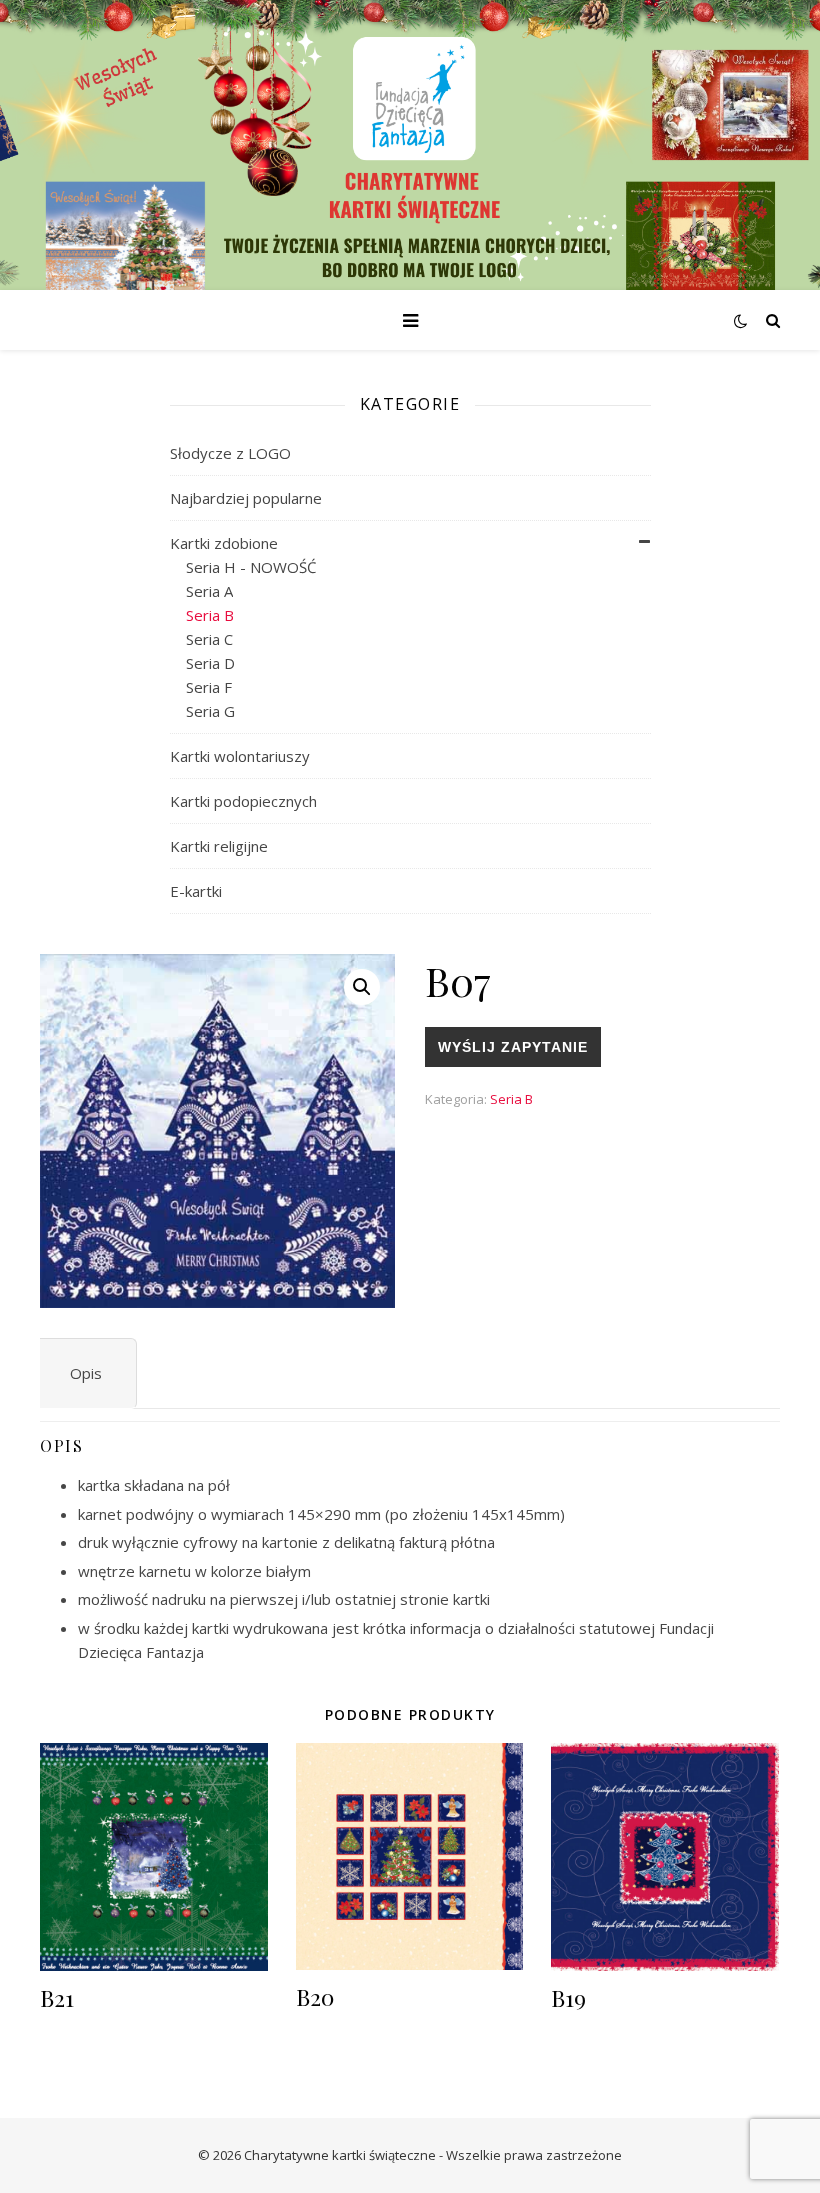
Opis (86, 1373)
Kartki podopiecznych (243, 801)
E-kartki (196, 891)
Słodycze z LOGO (230, 453)
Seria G (210, 711)
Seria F (209, 687)
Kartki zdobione (224, 543)
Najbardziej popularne (246, 498)
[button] (362, 987)
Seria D (210, 663)
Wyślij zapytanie (513, 1047)
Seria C (209, 639)
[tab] (86, 1373)
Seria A (209, 591)
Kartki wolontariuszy (240, 756)
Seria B (210, 615)
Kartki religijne (219, 846)
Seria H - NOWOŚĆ (251, 567)
